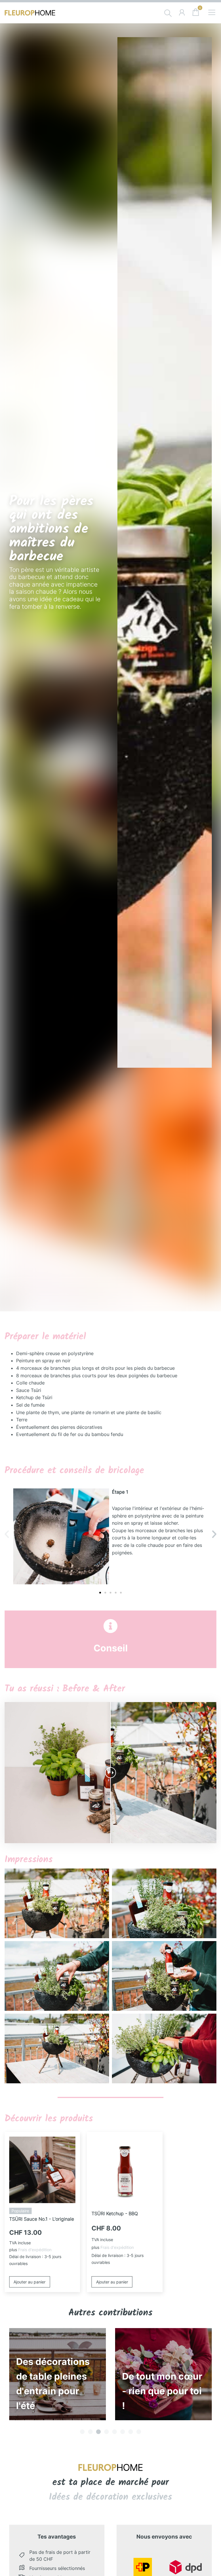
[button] (7, 1534)
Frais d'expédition (35, 2250)
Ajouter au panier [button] (29, 2282)
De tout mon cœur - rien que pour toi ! (56, 2391)
